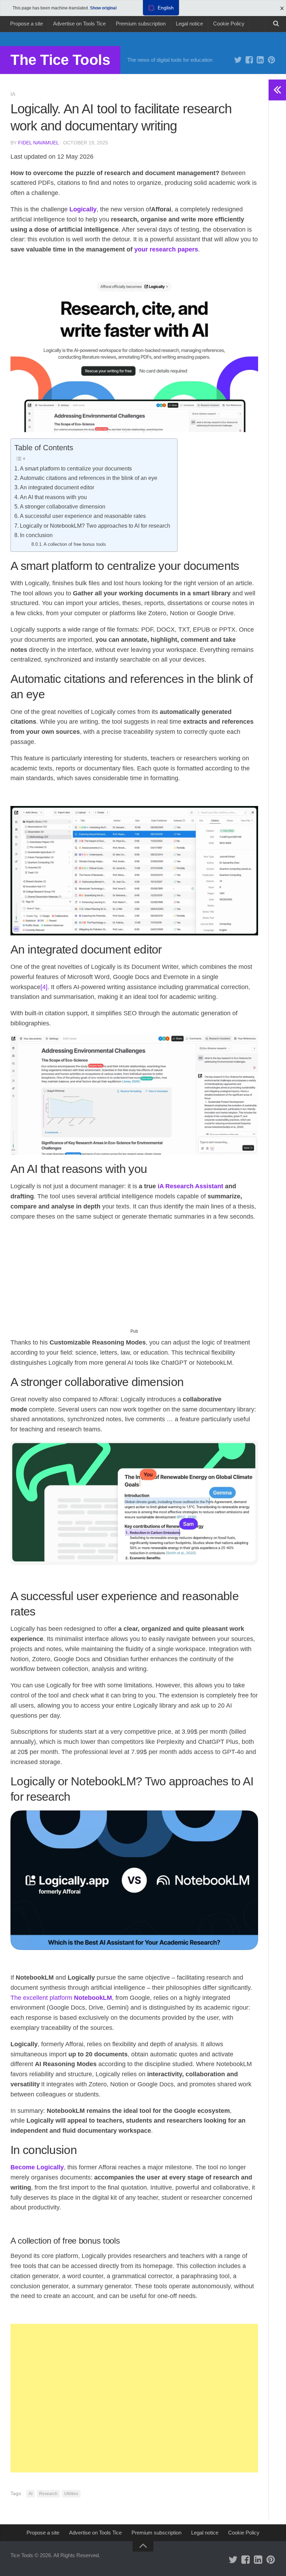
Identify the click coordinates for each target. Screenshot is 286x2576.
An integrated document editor (57, 487)
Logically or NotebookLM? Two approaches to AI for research (95, 526)
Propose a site (27, 24)
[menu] (161, 8)
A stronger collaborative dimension (63, 506)
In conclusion (36, 535)
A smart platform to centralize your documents (76, 468)
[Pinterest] (271, 60)
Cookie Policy (229, 24)
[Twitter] (238, 60)
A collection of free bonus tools (75, 544)
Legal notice (189, 24)
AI (31, 2494)
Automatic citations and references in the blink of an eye (89, 478)
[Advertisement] (134, 1278)
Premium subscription (141, 24)
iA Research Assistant (190, 1186)
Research (48, 2494)
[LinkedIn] (260, 60)
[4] (44, 987)
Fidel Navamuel (38, 143)
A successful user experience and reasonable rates (83, 516)
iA (13, 94)
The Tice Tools (60, 60)
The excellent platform (61, 1998)
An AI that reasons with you (53, 497)
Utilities (71, 2494)
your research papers (166, 249)
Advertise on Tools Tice (79, 24)
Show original (103, 8)
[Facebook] (249, 60)
